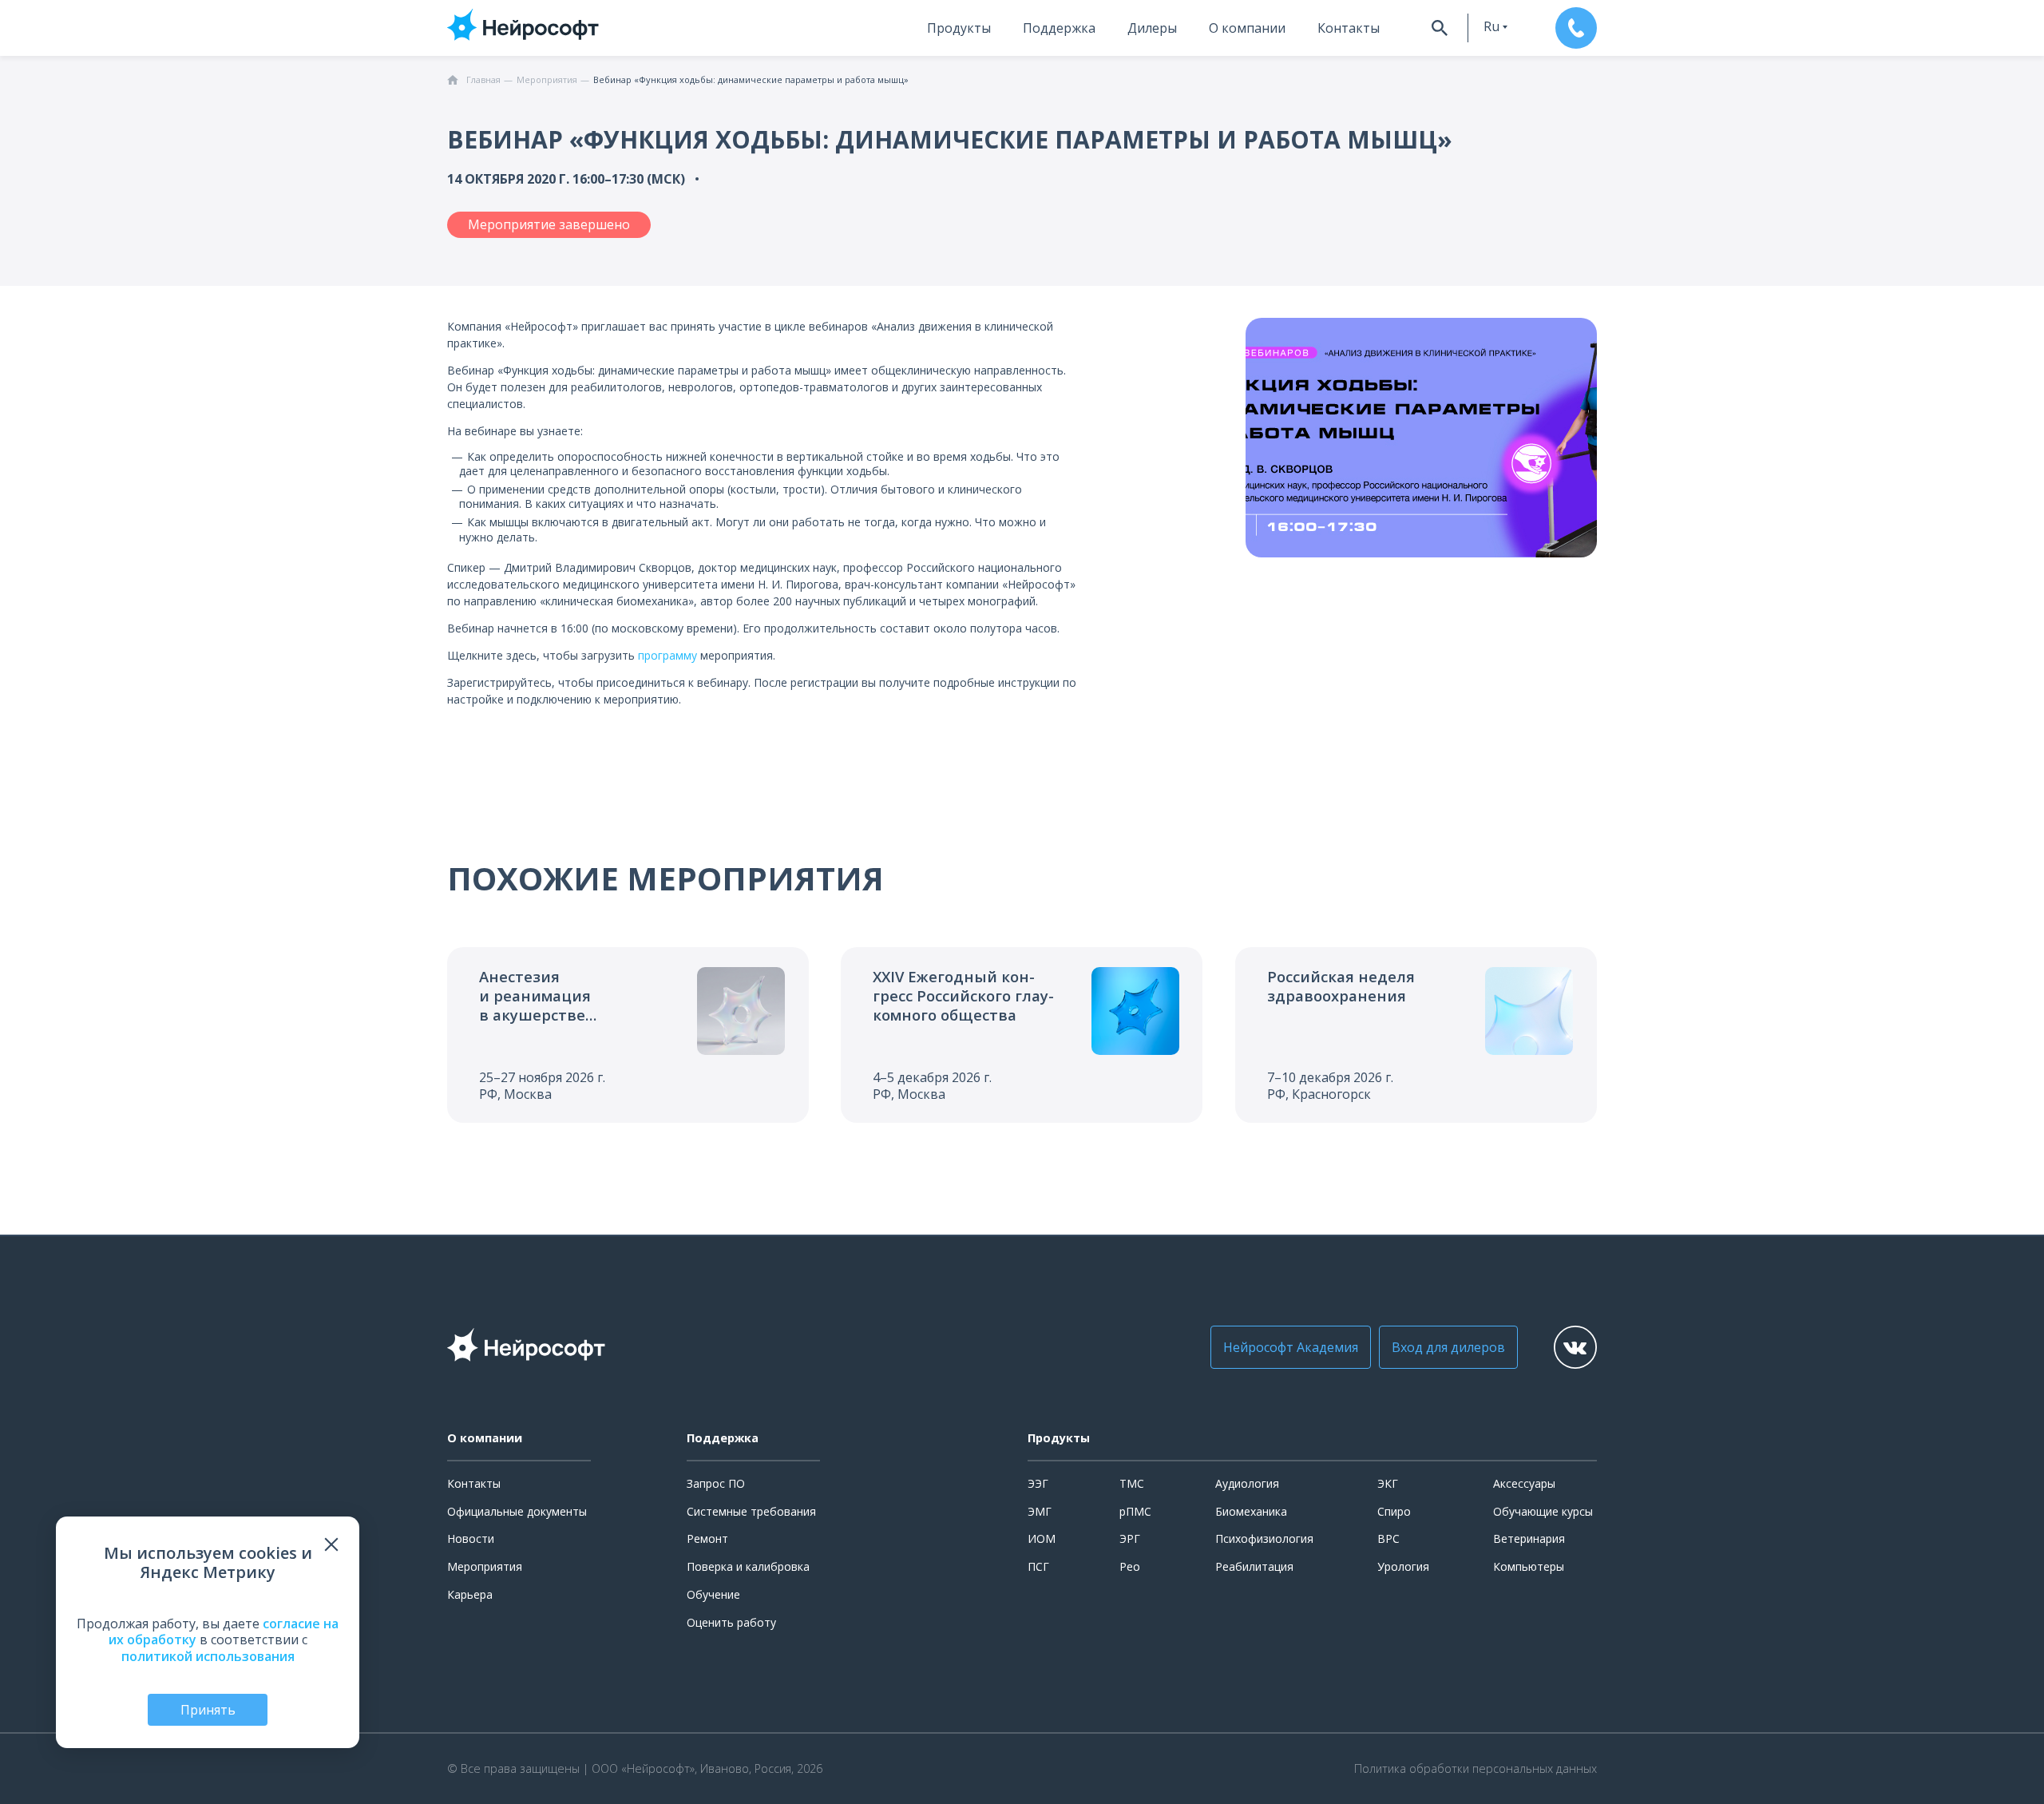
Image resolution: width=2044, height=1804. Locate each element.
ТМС (1132, 1483)
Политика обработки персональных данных (1476, 1769)
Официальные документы (517, 1511)
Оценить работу (731, 1622)
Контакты (1349, 28)
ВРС (1388, 1538)
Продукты (959, 28)
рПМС (1135, 1511)
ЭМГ (1040, 1511)
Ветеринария (1529, 1538)
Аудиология (1247, 1483)
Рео (1130, 1566)
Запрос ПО (716, 1483)
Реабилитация (1254, 1566)
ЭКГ (1388, 1483)
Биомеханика (1251, 1511)
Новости (471, 1538)
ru (1491, 26)
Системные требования (751, 1511)
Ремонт (707, 1538)
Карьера (470, 1594)
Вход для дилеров (1448, 1347)
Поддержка (1059, 28)
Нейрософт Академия (1291, 1347)
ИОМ (1042, 1538)
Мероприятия (485, 1566)
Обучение (713, 1594)
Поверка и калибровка (748, 1566)
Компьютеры (1529, 1566)
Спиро (1394, 1511)
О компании (1247, 28)
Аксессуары (1524, 1483)
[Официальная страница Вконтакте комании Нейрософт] (1575, 1347)
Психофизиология (1264, 1538)
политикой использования (208, 1656)
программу (667, 655)
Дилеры (1152, 28)
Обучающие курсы (1543, 1511)
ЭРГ (1130, 1538)
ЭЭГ (1038, 1483)
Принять (208, 1710)
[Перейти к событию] (628, 1035)
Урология (1403, 1566)
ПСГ (1038, 1566)
